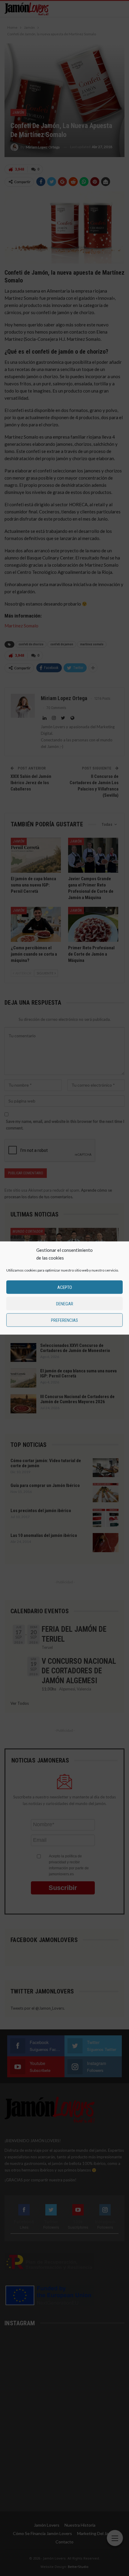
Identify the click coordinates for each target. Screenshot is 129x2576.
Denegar (65, 1304)
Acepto (65, 1287)
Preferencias (64, 1320)
